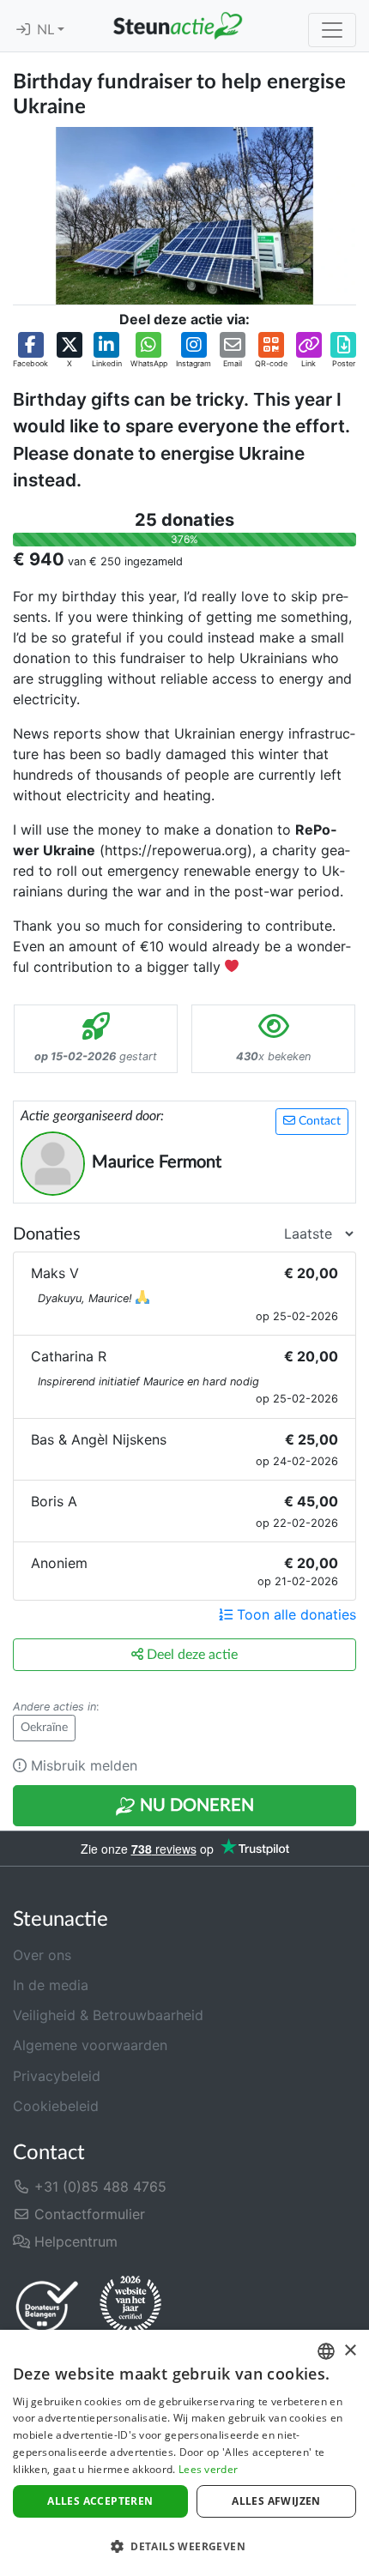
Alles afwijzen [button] (276, 2501)
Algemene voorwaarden (90, 2045)
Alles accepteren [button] (100, 2501)
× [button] (350, 2351)
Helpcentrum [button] (74, 2241)
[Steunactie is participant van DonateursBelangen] (47, 2306)
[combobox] (326, 2351)
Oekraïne (44, 1728)
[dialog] (184, 2453)
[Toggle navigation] (332, 30)
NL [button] (47, 30)
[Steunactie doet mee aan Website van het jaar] (130, 2306)
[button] (30, 351)
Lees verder (208, 2469)
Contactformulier (88, 2214)
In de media (51, 1985)
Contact (318, 1121)
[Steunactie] (178, 26)
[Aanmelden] (23, 30)
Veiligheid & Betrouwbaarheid (108, 2015)
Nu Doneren (195, 1806)
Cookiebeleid (56, 2106)
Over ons (42, 1955)
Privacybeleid (57, 2076)
